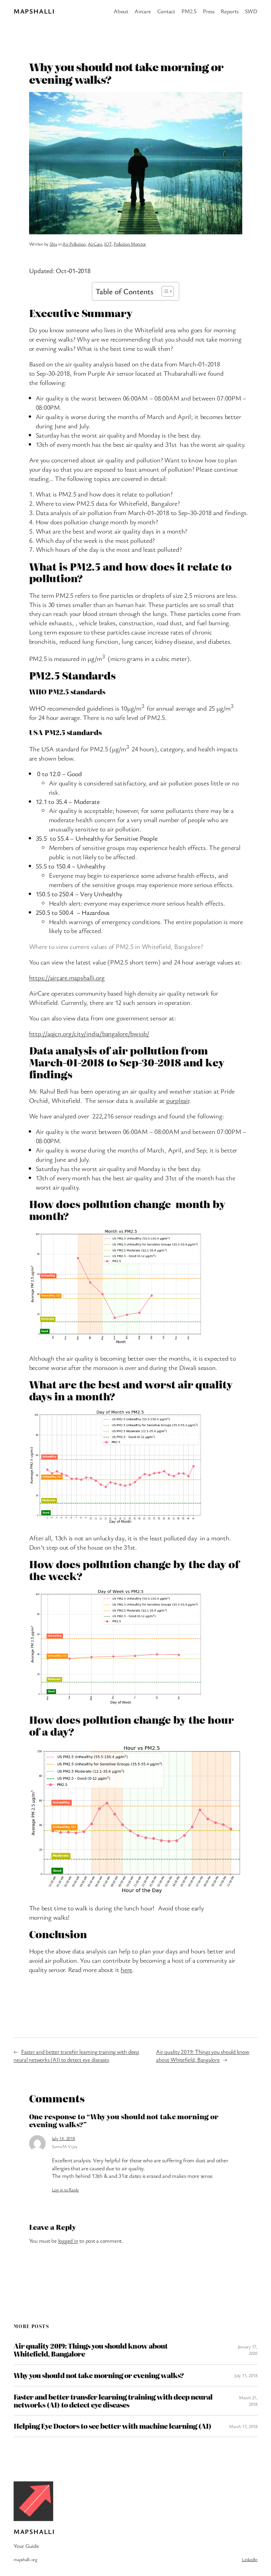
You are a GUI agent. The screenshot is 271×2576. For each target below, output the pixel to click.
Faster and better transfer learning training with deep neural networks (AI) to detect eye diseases (76, 2056)
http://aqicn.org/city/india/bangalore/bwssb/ (89, 1033)
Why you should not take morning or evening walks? (99, 2375)
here (126, 1969)
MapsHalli (34, 11)
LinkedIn (250, 2559)
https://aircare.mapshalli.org (67, 978)
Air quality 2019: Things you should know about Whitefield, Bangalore (202, 2056)
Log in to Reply (65, 2190)
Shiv (53, 244)
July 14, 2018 (63, 2138)
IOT (108, 244)
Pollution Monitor (130, 244)
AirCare (95, 244)
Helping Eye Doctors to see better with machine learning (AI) (112, 2426)
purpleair (178, 1100)
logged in (68, 2241)
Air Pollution (74, 244)
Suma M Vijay (65, 2146)
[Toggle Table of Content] (164, 291)
